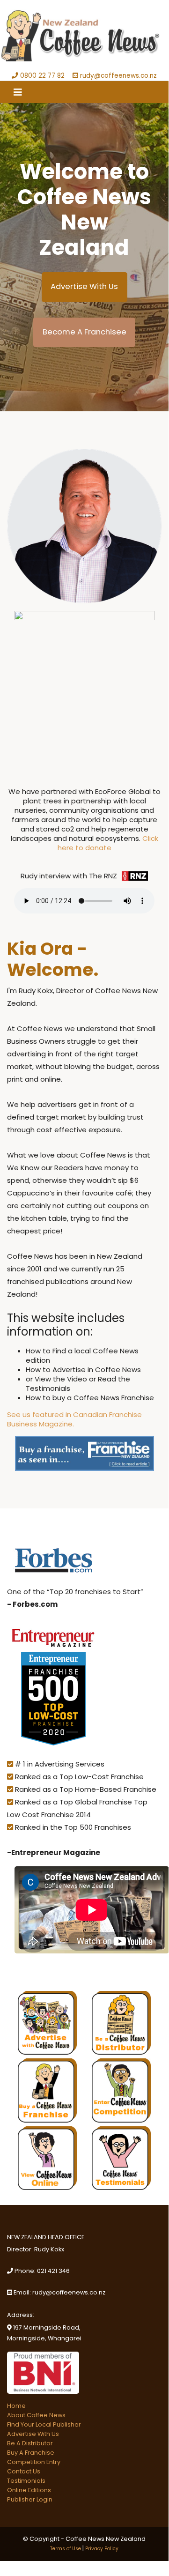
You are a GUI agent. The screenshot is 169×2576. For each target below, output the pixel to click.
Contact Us (24, 2471)
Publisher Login (30, 2499)
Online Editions (29, 2490)
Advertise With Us (84, 286)
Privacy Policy (102, 2549)
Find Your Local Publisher (44, 2424)
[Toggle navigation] (18, 92)
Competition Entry (34, 2462)
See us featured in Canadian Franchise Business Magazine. (74, 1419)
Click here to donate (108, 843)
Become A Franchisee (84, 332)
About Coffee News (36, 2415)
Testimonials (26, 2481)
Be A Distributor (30, 2443)
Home (16, 2406)
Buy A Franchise (31, 2453)
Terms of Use (66, 2549)
